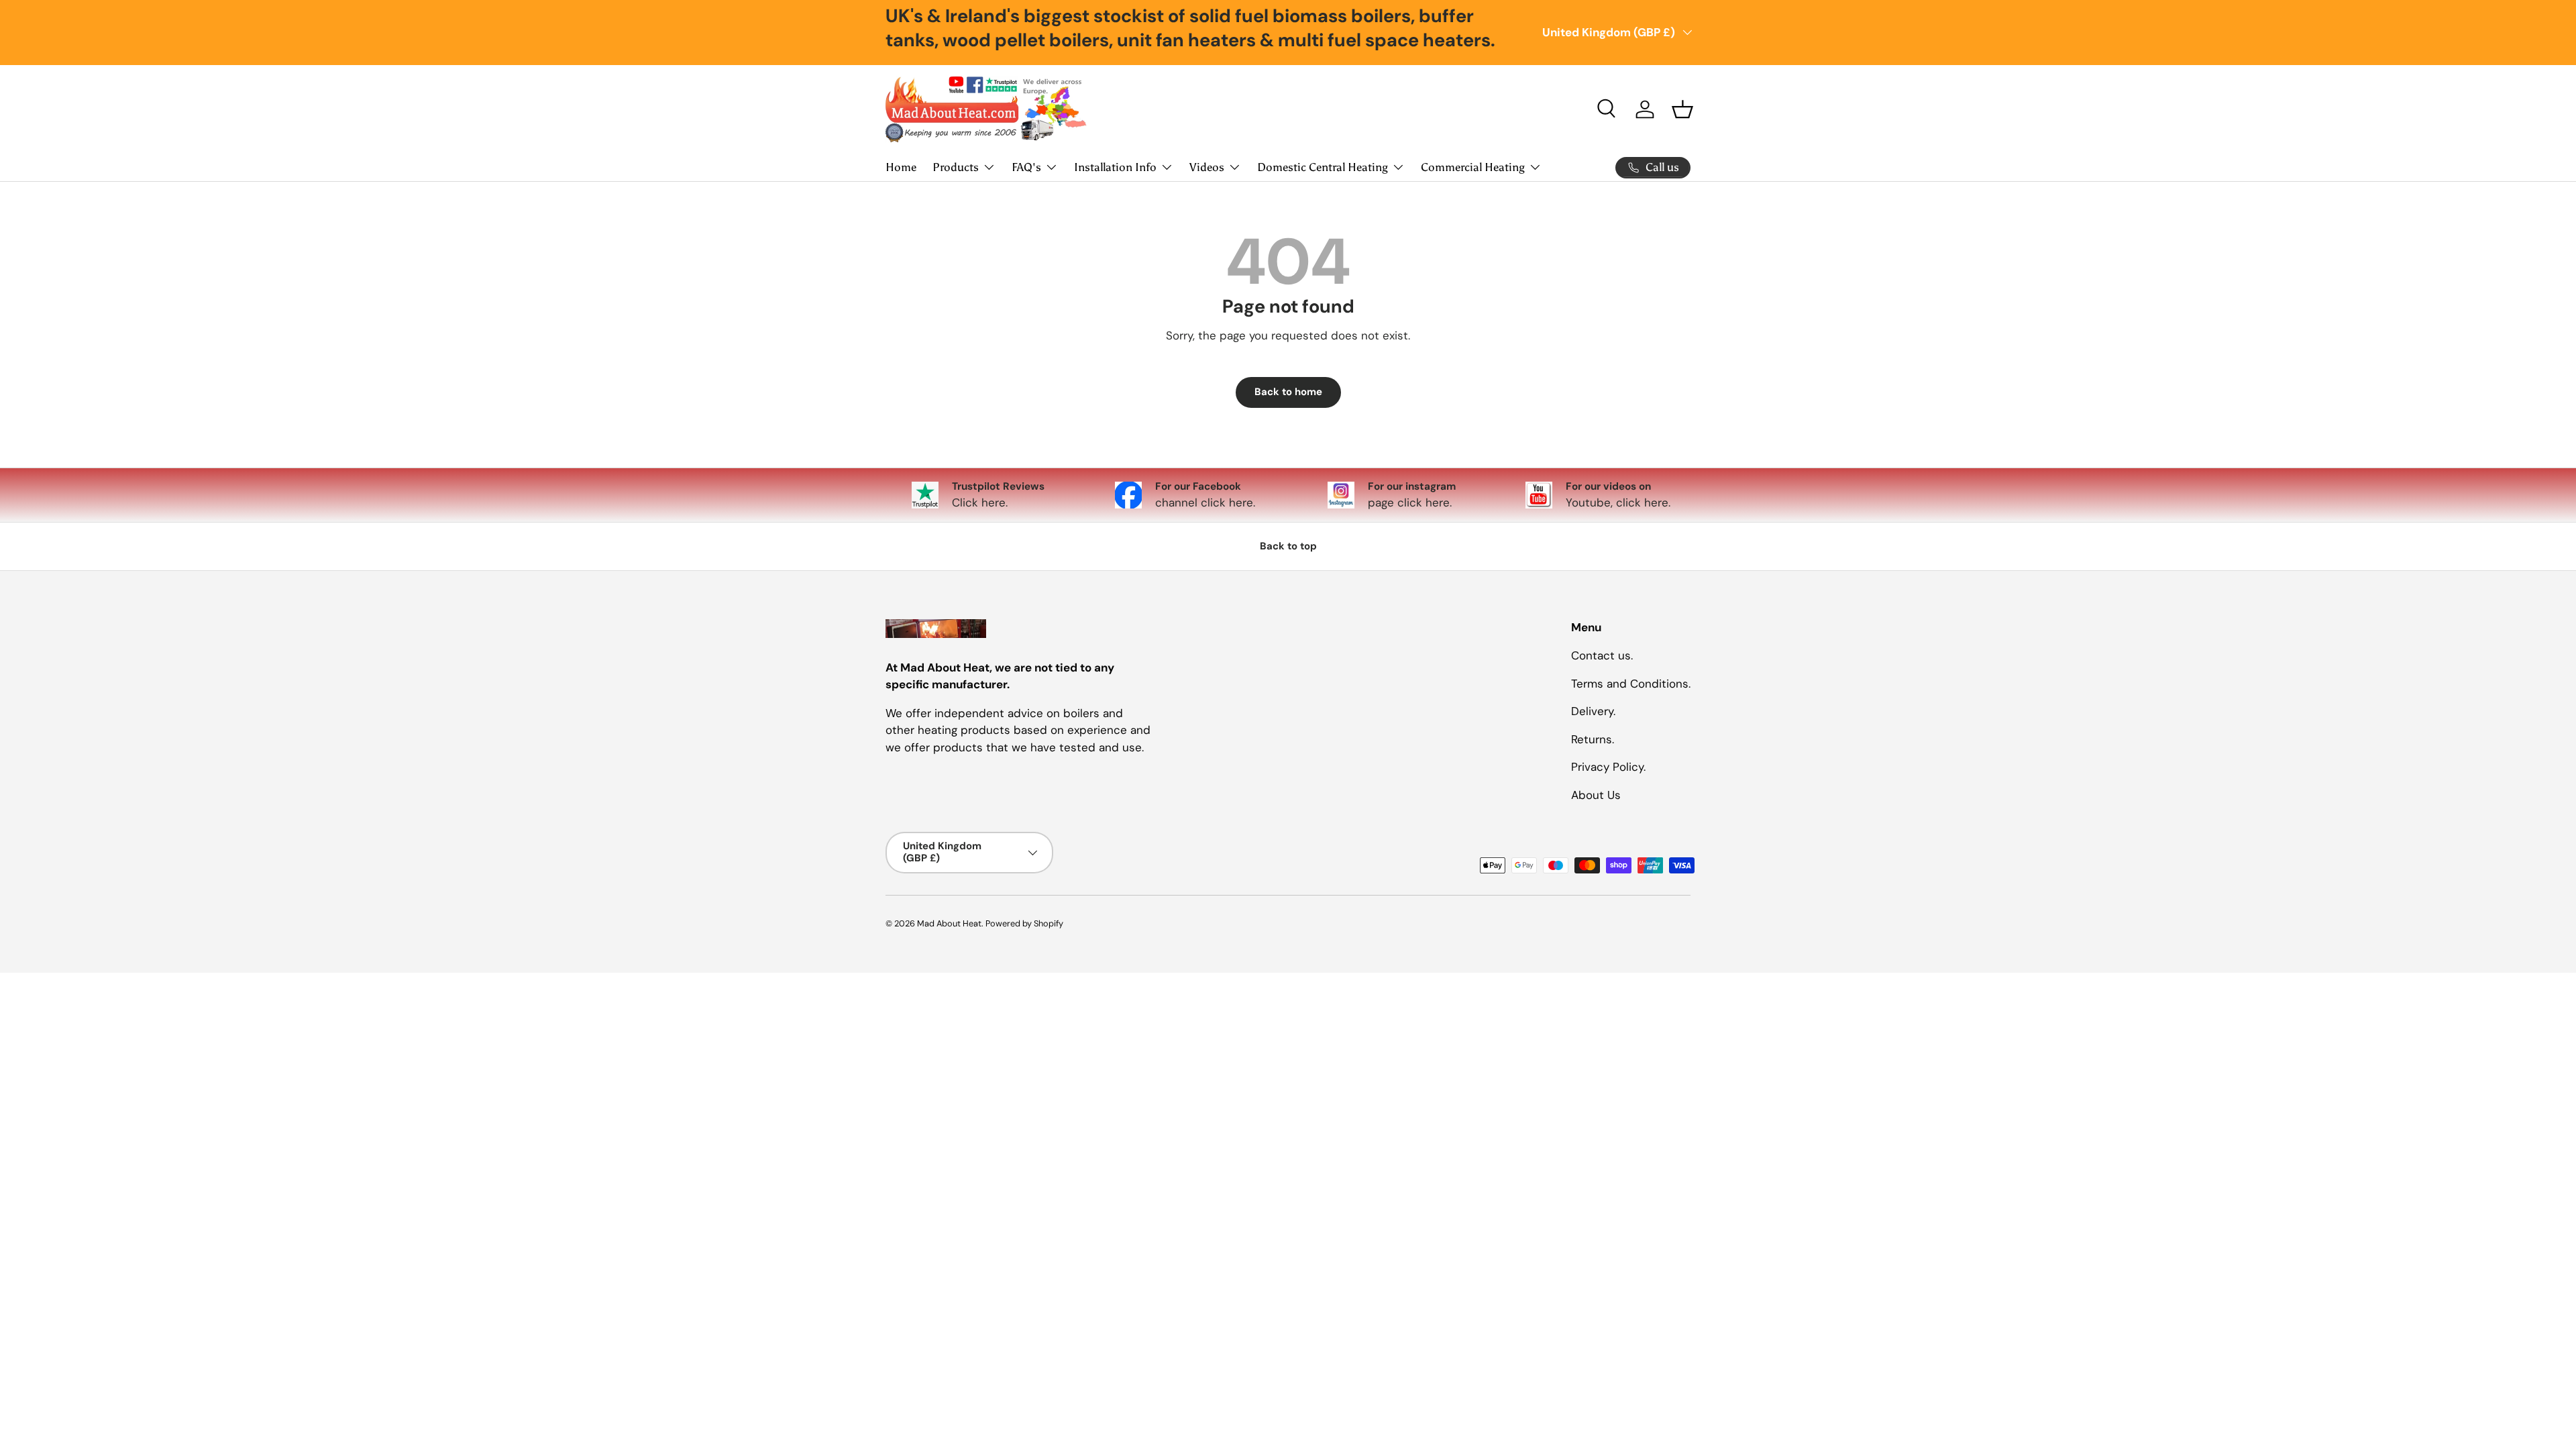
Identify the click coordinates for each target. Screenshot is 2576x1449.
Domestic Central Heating (1323, 167)
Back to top (1288, 546)
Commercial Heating (1473, 167)
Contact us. (1602, 655)
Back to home (1288, 392)
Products (956, 167)
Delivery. (1593, 711)
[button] (1682, 109)
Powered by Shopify (1024, 923)
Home (901, 167)
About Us (1596, 795)
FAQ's (1026, 167)
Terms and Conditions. (1631, 684)
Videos (1207, 167)
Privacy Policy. (1608, 767)
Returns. (1593, 739)
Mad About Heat (949, 923)
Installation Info (1115, 167)
